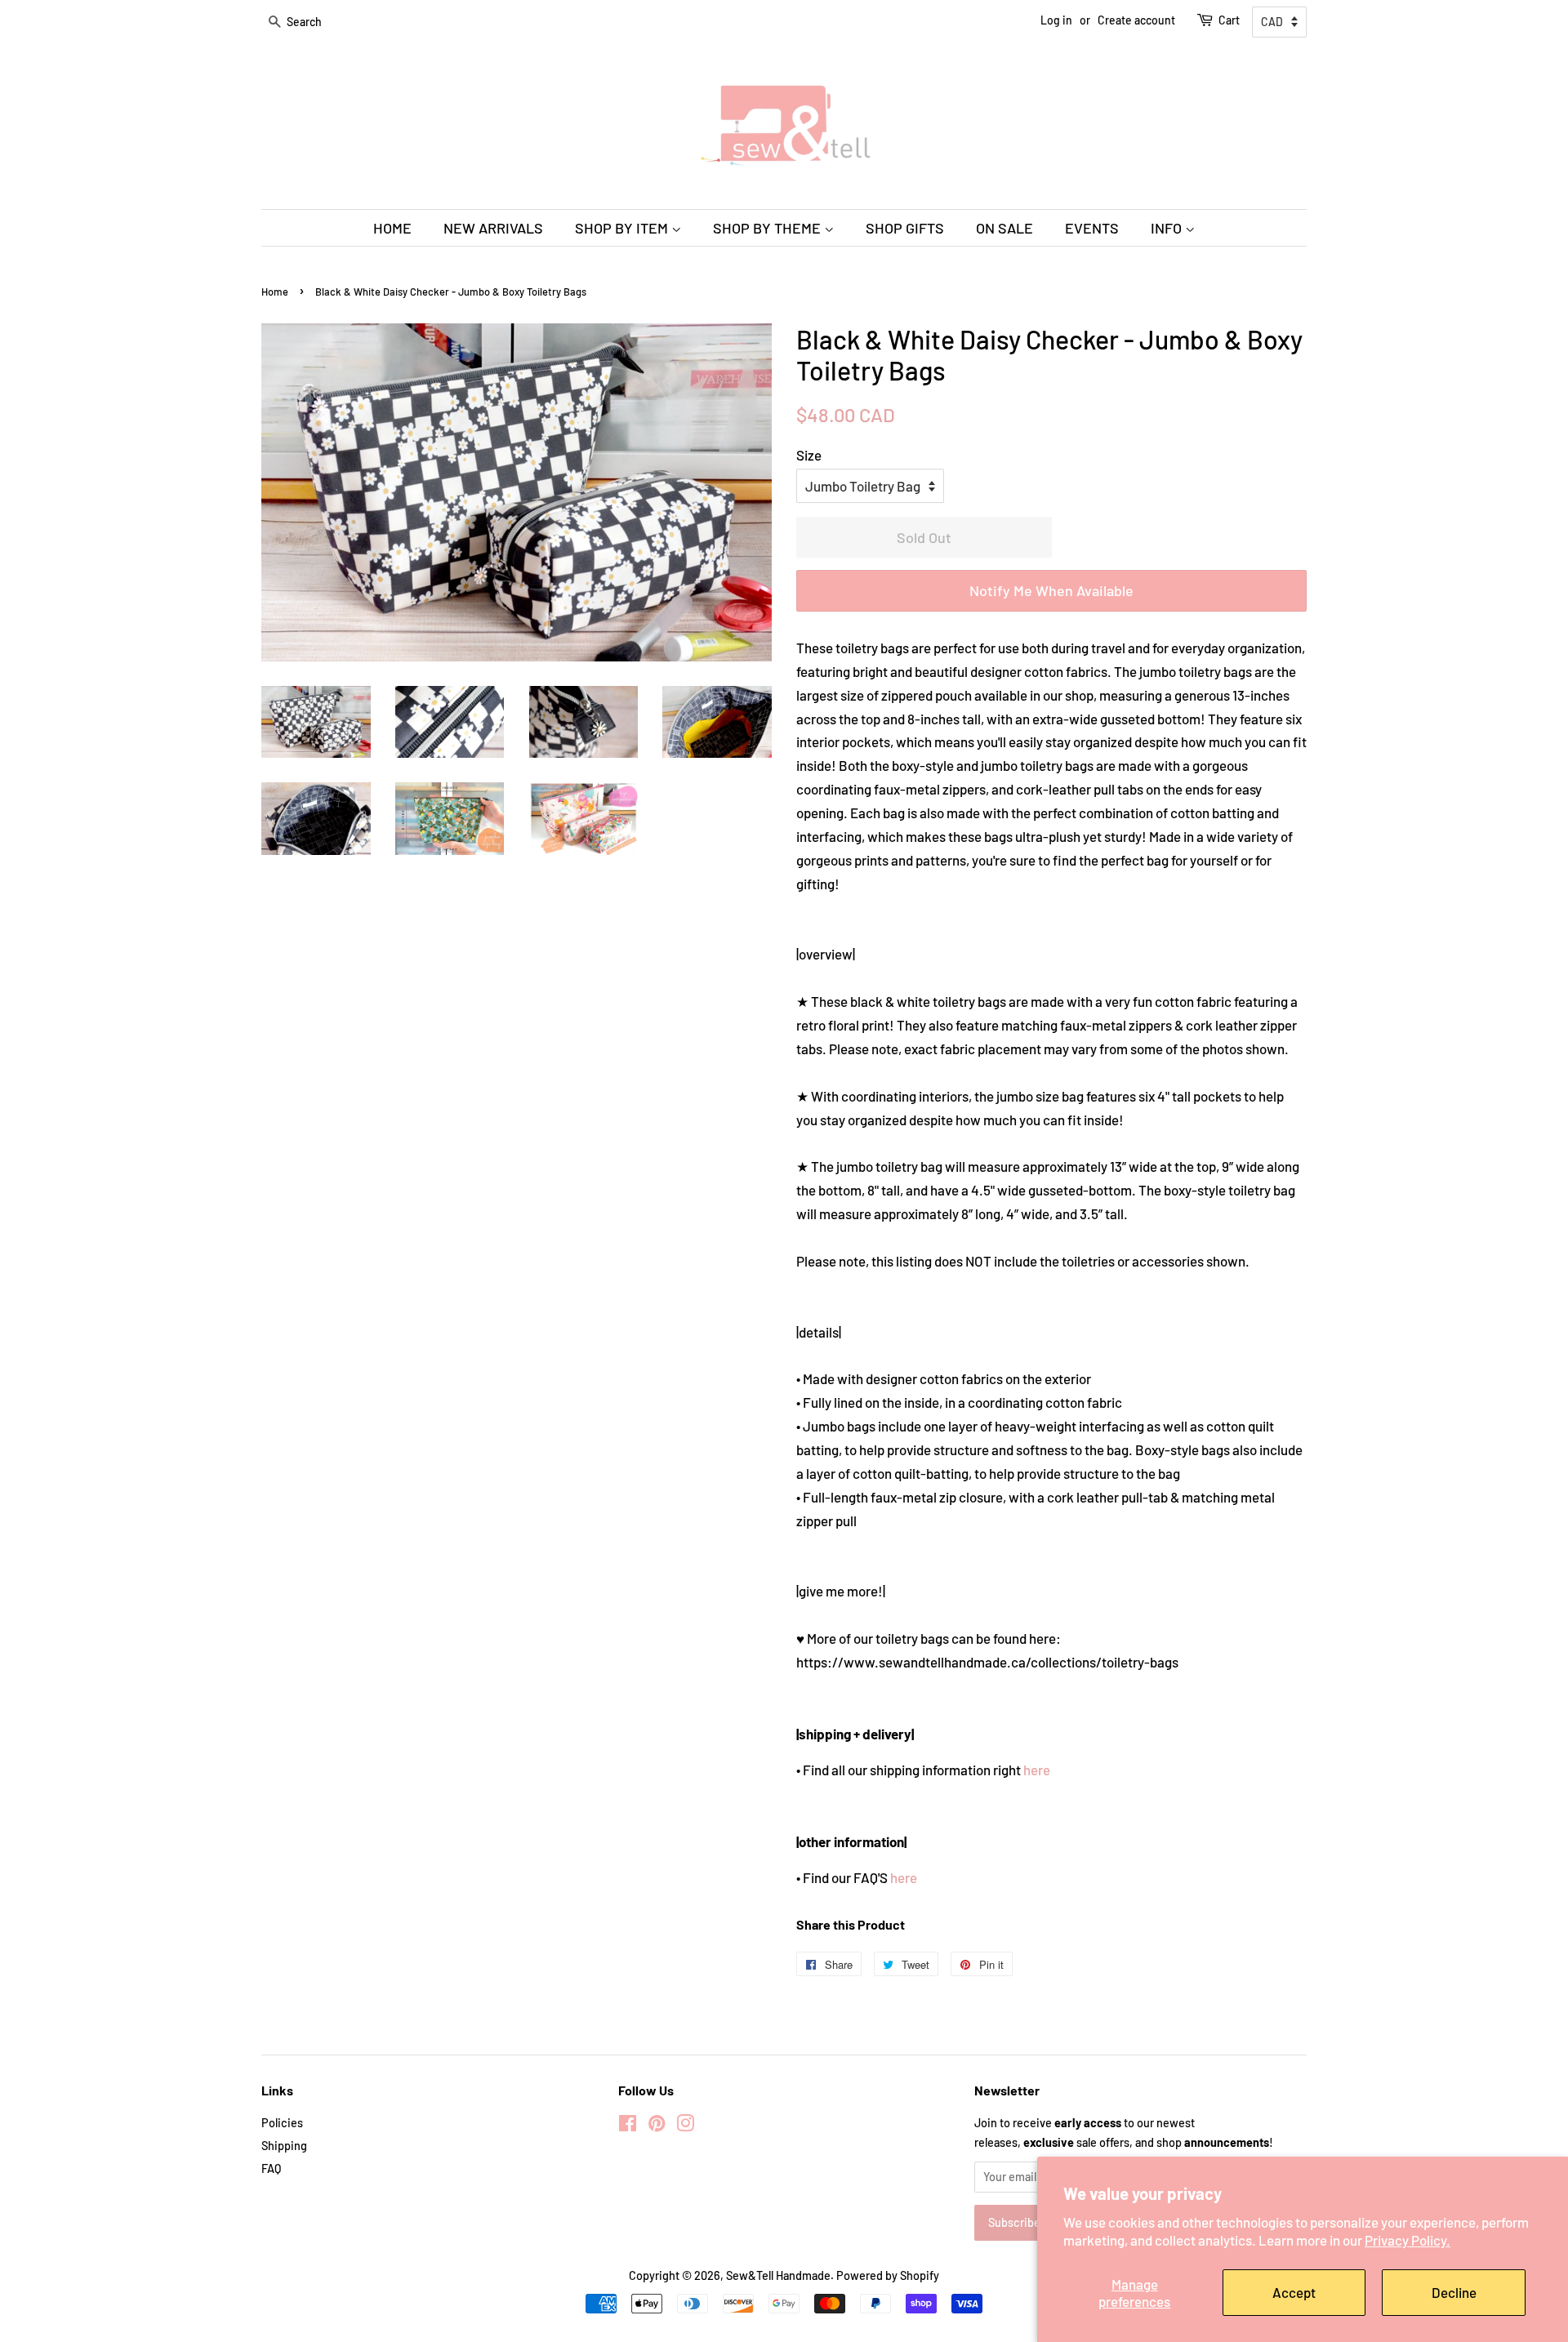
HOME (392, 228)
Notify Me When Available (1051, 590)
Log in (1056, 20)
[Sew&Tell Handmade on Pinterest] (657, 2126)
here (1037, 1770)
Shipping (284, 2146)
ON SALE (1004, 228)
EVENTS (1092, 228)
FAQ (271, 2168)
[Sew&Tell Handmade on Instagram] (685, 2126)
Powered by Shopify (888, 2275)
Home (275, 292)
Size (809, 455)
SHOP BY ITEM (623, 228)
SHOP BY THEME (768, 228)
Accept (1294, 2292)
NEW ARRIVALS (493, 228)
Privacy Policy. (1408, 2240)
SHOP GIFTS (905, 228)
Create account (1136, 20)
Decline (1454, 2292)
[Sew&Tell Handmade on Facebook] (628, 2126)
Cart (1229, 20)
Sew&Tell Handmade (778, 2275)
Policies (282, 2123)
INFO (1168, 228)
